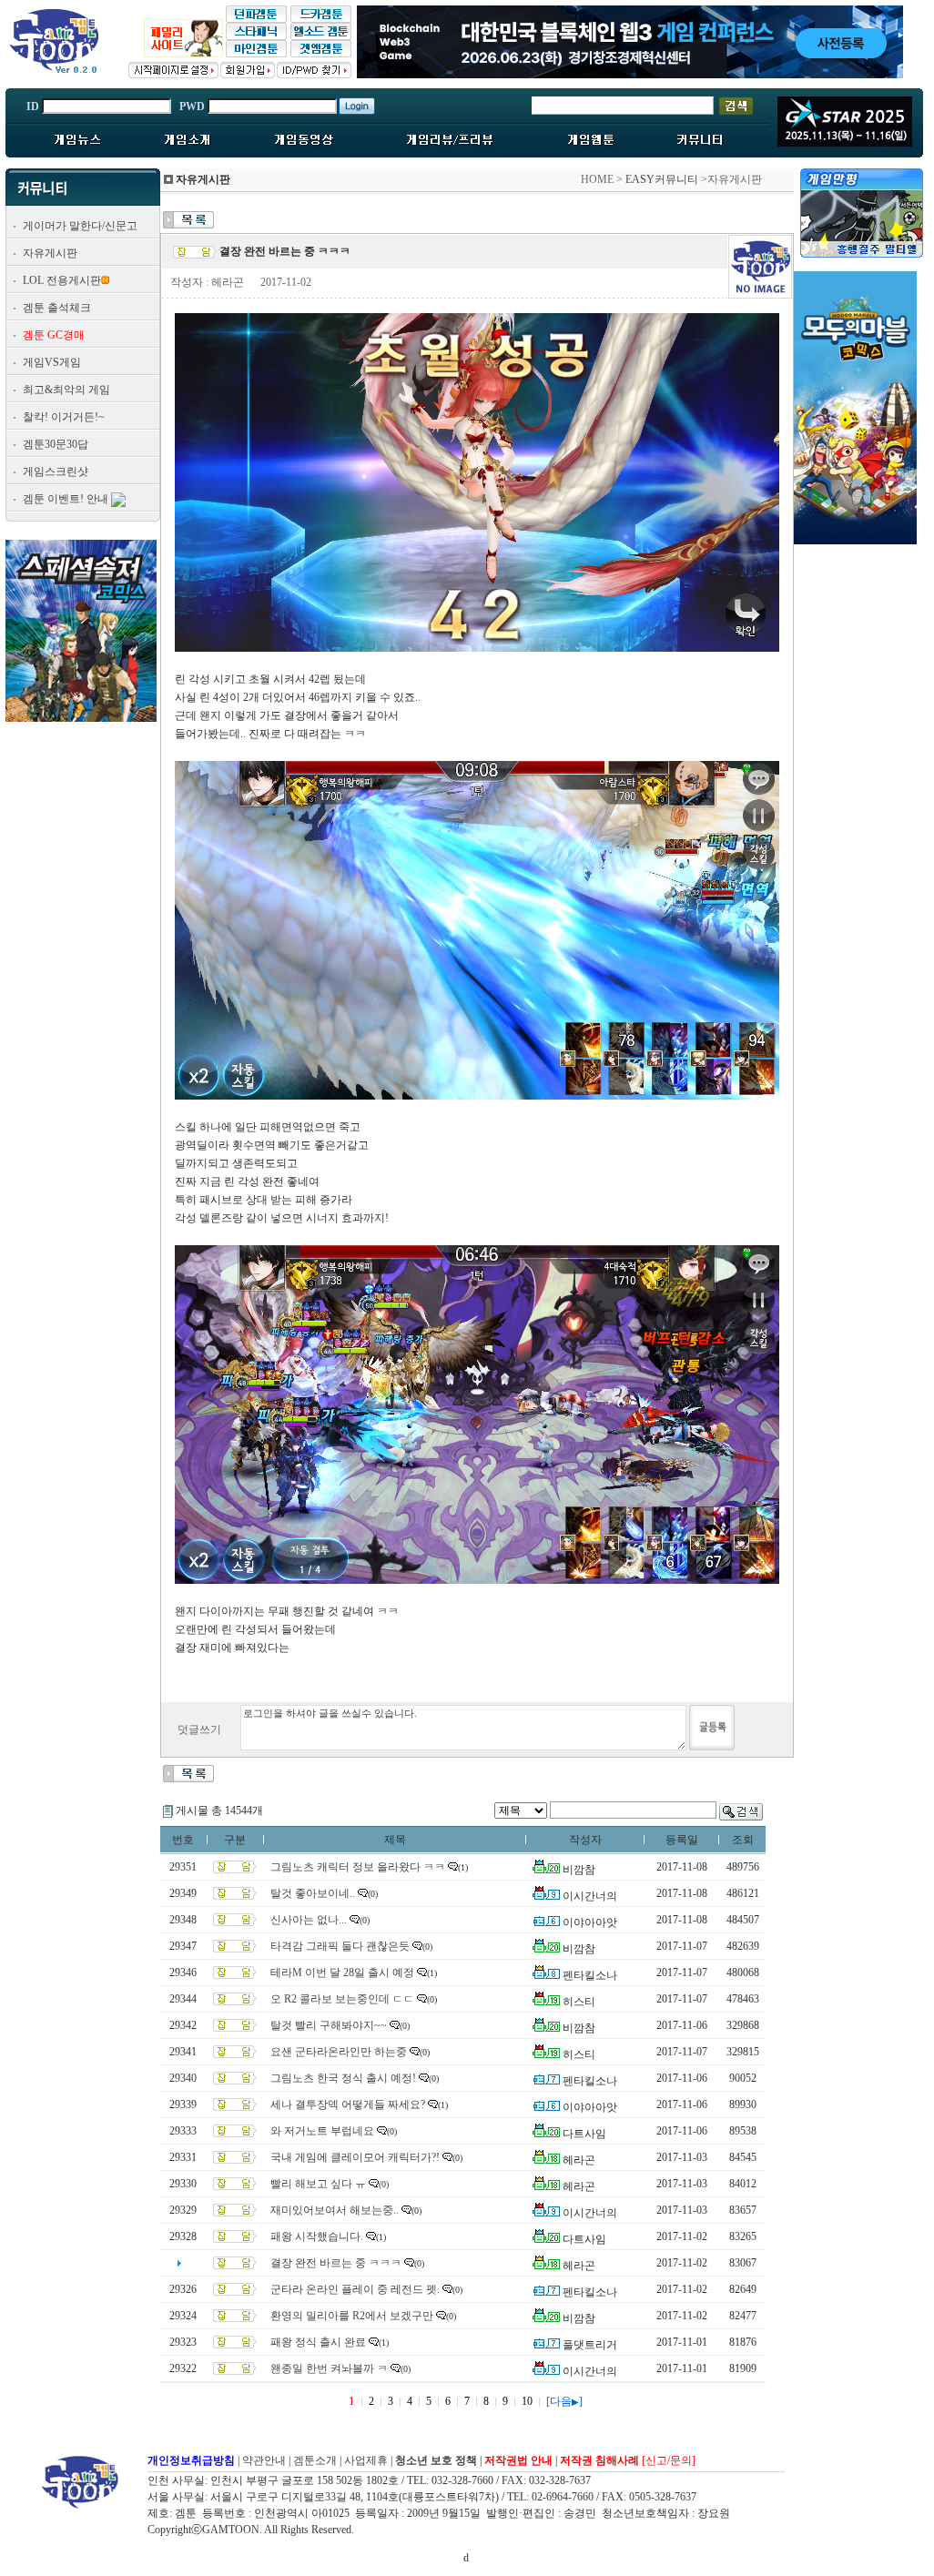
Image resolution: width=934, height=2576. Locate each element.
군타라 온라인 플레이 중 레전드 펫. (355, 2289)
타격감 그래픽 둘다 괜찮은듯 (340, 1946)
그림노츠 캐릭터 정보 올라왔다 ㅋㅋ (358, 1867)
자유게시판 (50, 253)
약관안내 (264, 2460)
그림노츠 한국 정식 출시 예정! (343, 2078)
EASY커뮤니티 (662, 179)
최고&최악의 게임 (66, 390)
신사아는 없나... (309, 1920)
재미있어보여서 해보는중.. (335, 2210)
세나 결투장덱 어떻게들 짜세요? (348, 2104)
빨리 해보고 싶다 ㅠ (318, 2184)
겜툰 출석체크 (57, 308)
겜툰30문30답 (56, 444)
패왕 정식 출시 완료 (318, 2342)
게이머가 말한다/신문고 (80, 226)
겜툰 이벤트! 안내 (66, 499)
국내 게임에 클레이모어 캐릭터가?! (355, 2157)
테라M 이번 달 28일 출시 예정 (342, 1973)
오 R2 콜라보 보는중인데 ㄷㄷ (342, 1999)
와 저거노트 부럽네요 (322, 2131)
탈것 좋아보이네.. (313, 1893)
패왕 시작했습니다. (317, 2236)
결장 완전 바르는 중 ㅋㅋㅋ (336, 2263)
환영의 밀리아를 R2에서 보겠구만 (352, 2316)
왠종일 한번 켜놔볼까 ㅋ (329, 2368)
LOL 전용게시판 (62, 280)
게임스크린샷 (56, 472)
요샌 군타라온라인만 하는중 (339, 2052)
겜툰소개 (315, 2460)
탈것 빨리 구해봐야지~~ (329, 2025)
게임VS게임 (52, 362)
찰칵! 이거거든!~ (64, 417)
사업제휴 (366, 2460)
